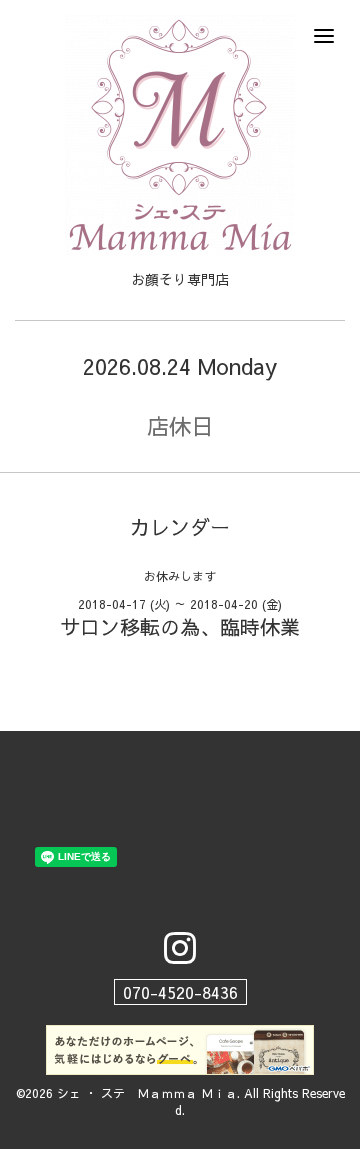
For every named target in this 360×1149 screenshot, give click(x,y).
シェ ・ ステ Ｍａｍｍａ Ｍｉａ (147, 1093)
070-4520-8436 (180, 992)
